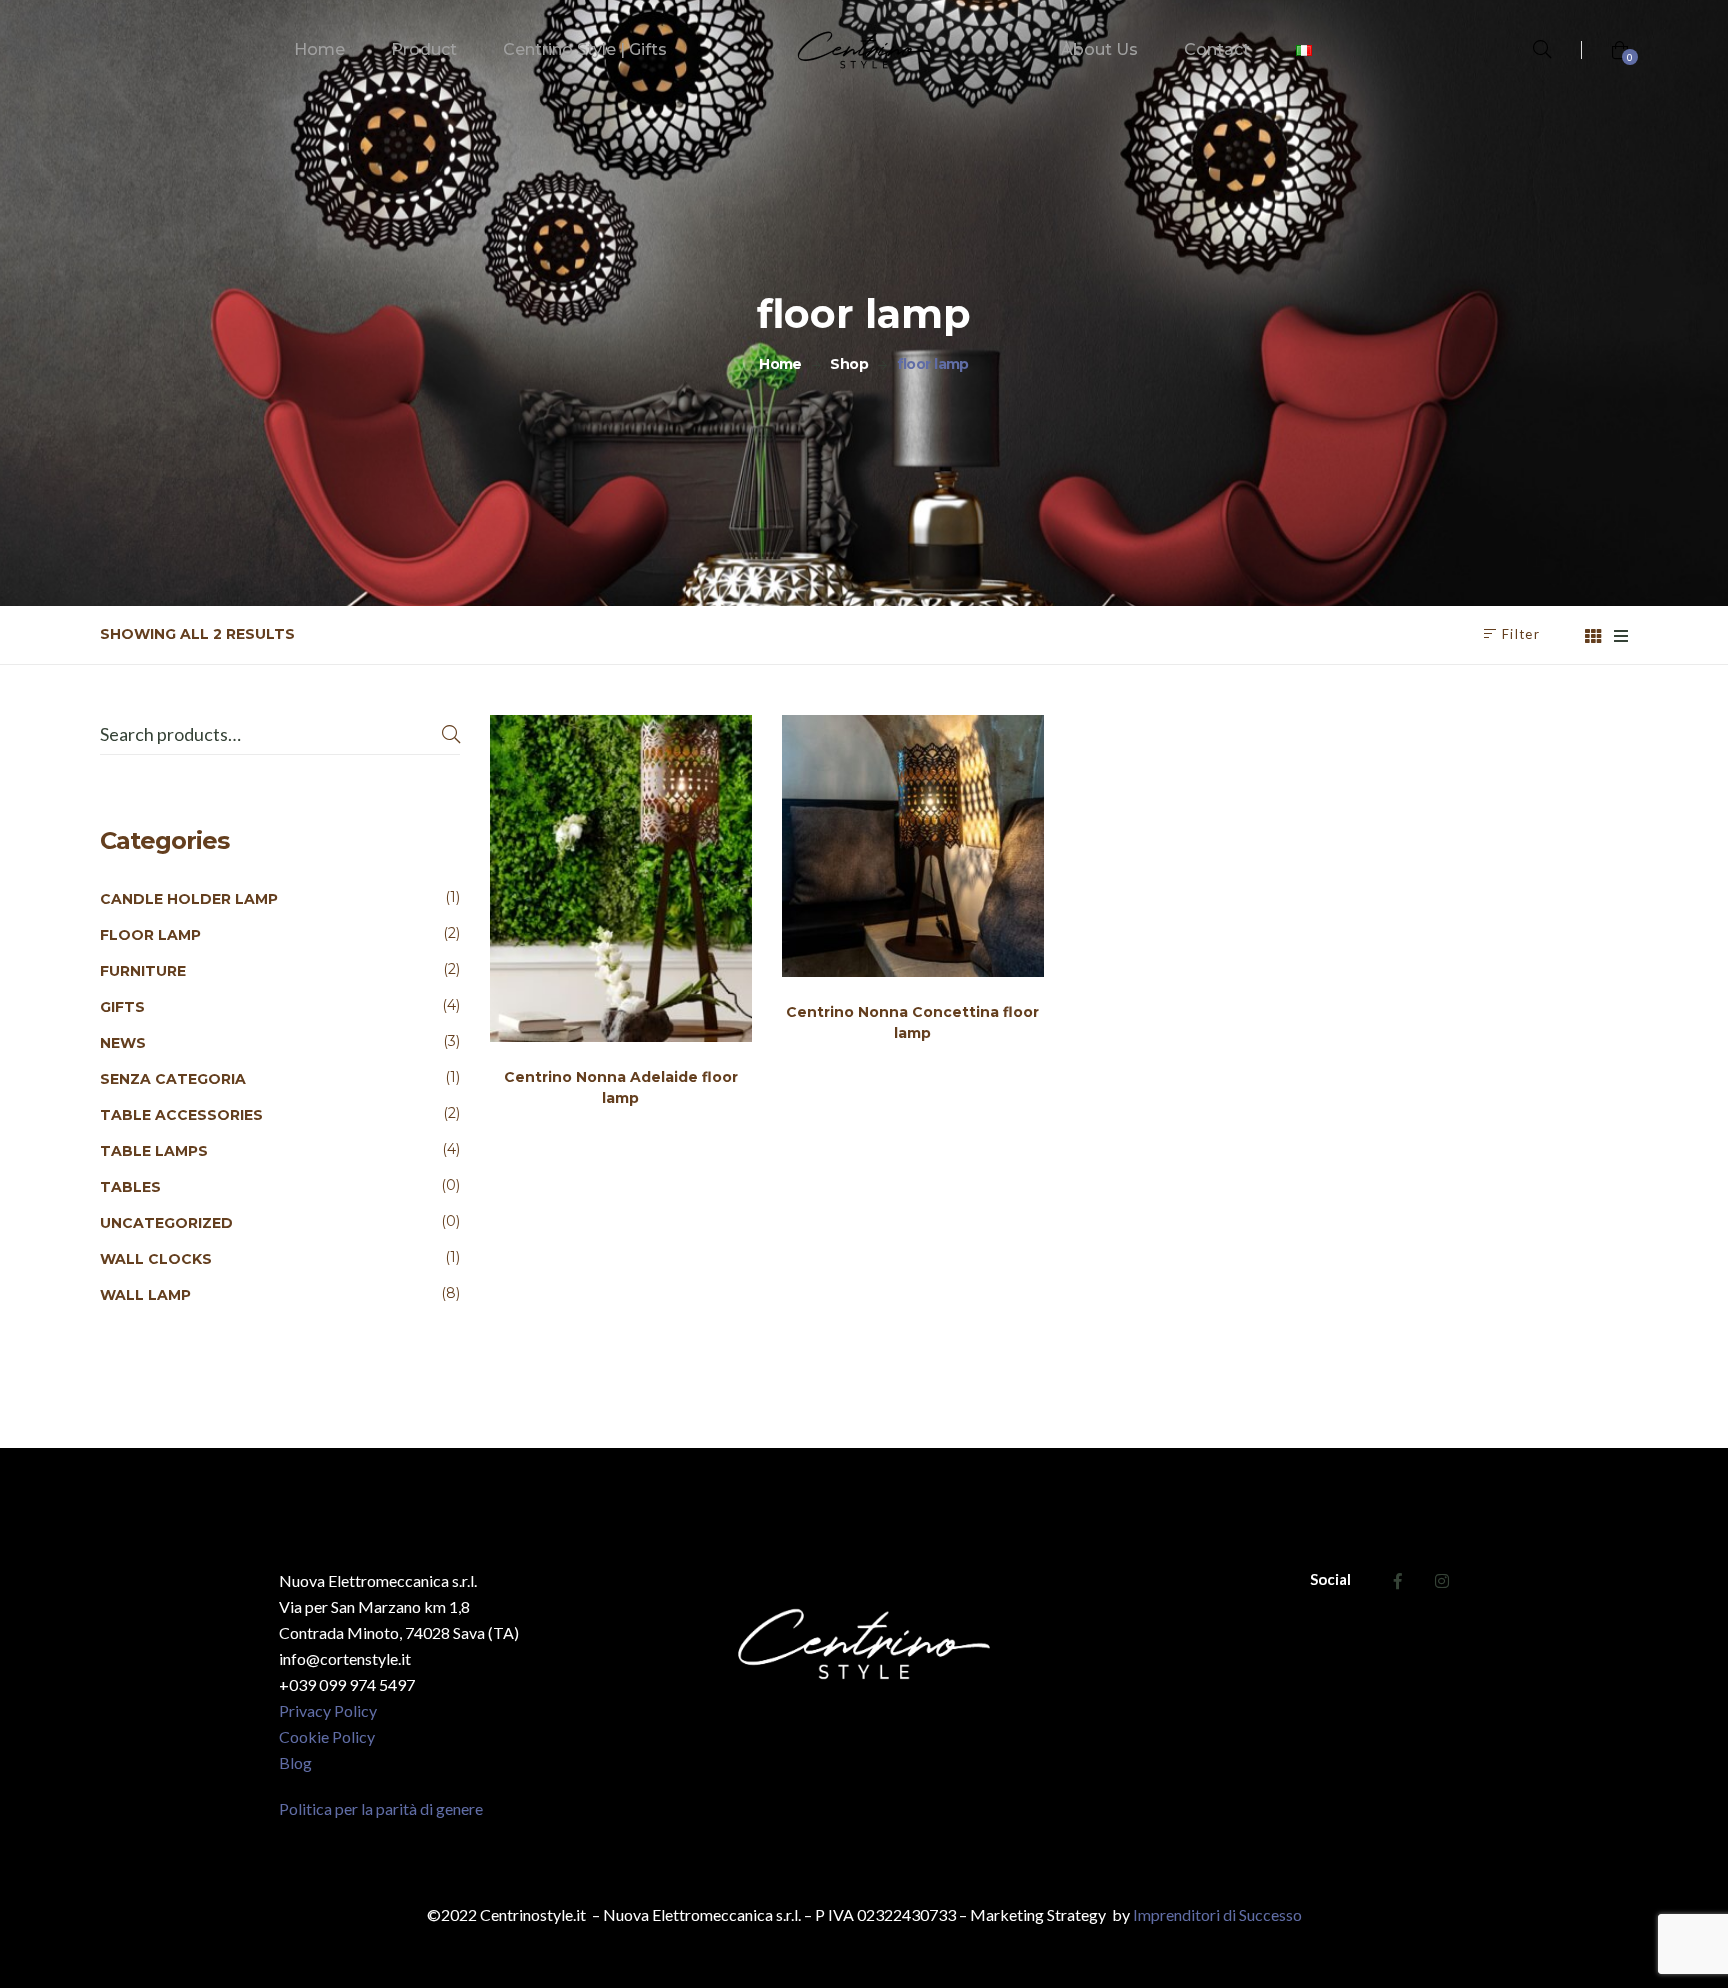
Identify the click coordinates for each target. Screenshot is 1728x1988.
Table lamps (154, 1151)
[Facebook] (1398, 1580)
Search (451, 734)
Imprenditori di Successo (1217, 1914)
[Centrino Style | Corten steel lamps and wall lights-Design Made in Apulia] (864, 50)
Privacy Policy (328, 1710)
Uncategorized (166, 1223)
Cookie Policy (327, 1736)
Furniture (143, 971)
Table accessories (181, 1115)
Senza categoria (173, 1079)
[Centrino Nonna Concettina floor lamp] (913, 846)
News (123, 1043)
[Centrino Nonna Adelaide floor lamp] (621, 879)
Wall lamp (145, 1295)
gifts (122, 1007)
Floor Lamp (150, 935)
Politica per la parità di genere (381, 1808)
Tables (130, 1187)
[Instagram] (1442, 1580)
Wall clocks (156, 1259)
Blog (295, 1762)
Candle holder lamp (189, 899)
